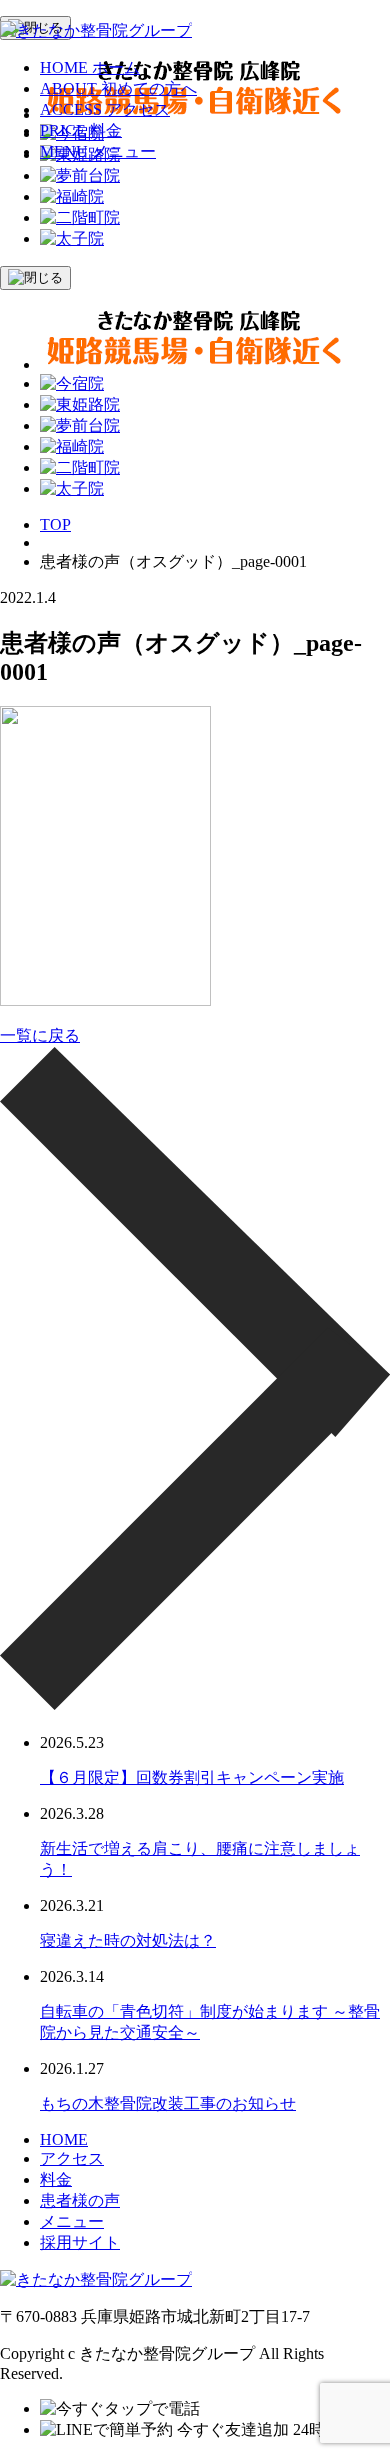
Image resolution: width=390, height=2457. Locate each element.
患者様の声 (80, 2200)
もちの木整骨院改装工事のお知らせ (168, 2103)
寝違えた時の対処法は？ (128, 1940)
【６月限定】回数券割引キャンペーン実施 (192, 1777)
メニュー (72, 2221)
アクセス (72, 2158)
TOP (55, 524)
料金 (56, 2179)
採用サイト (80, 2242)
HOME (64, 2139)
